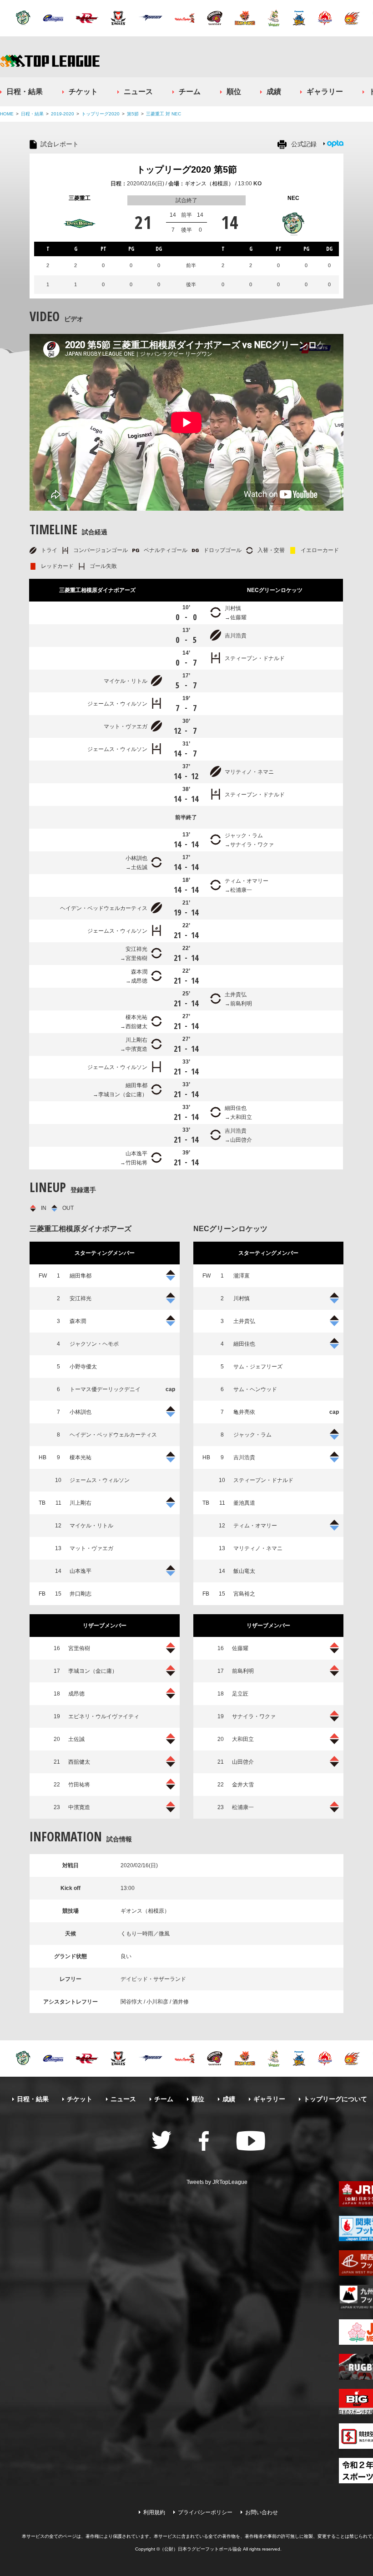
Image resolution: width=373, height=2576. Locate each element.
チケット (83, 92)
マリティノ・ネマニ (249, 772)
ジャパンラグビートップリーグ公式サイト (50, 61)
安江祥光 (136, 949)
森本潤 (139, 972)
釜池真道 (244, 1503)
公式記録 (304, 144)
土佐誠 (139, 867)
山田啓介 (241, 1140)
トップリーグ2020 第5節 (187, 169)
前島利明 (241, 1004)
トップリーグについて (335, 2099)
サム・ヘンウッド (255, 1389)
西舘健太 (136, 1026)
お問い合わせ (262, 2512)
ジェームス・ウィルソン (117, 704)
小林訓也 (136, 858)
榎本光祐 (136, 1017)
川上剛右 (136, 1040)
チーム (190, 92)
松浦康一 (241, 890)
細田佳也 (236, 1108)
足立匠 (240, 1694)
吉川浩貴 (236, 636)
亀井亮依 (244, 1412)
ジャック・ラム (244, 835)
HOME (7, 114)
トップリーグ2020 (101, 114)
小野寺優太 (83, 1367)
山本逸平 (136, 1154)
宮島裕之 (244, 1594)
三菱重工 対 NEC (164, 114)
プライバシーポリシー (205, 2512)
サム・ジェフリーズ (258, 1367)
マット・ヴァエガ (126, 726)
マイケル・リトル (126, 681)
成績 (274, 92)
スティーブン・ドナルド (255, 658)
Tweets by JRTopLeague (217, 2182)
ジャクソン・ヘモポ (94, 1344)
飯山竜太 (244, 1571)
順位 (234, 92)
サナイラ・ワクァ (252, 845)
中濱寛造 (136, 1049)
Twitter (161, 2140)
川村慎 (233, 608)
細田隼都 (136, 1085)
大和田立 (241, 1117)
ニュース (138, 92)
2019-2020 (63, 114)
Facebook (204, 2141)
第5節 (133, 114)
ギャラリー (325, 92)
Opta (335, 144)
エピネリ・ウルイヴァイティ (104, 1716)
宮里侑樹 (136, 958)
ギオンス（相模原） (209, 184)
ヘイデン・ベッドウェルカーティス (104, 908)
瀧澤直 (242, 1276)
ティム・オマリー (247, 881)
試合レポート (60, 144)
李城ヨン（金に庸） (123, 1094)
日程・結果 (25, 92)
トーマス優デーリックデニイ (105, 1389)
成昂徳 (139, 981)
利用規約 (154, 2512)
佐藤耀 (238, 617)
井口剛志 (81, 1594)
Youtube (251, 2141)
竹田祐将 (136, 1163)
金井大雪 (243, 1785)
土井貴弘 (236, 995)
